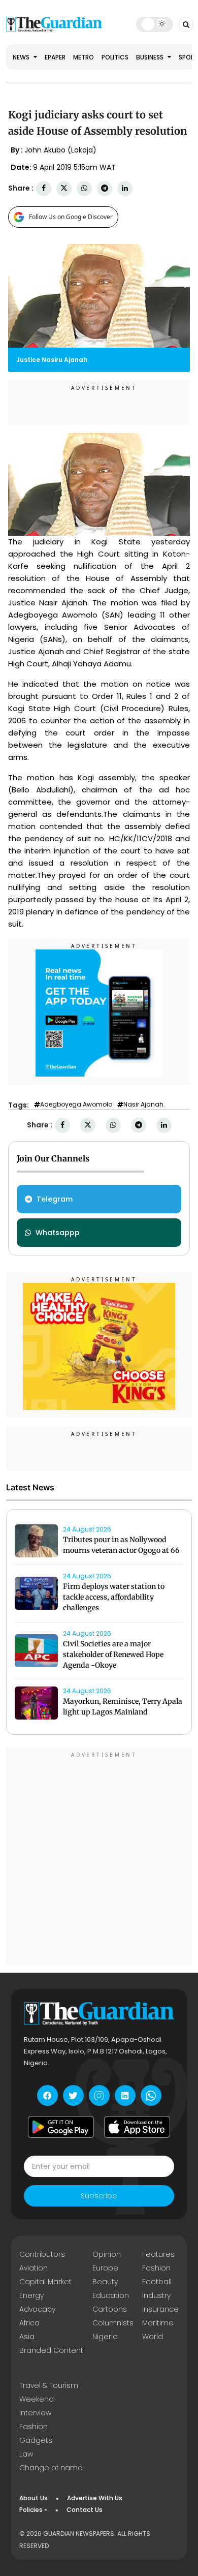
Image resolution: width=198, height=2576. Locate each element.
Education (111, 2295)
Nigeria (105, 2337)
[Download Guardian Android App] (61, 2127)
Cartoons (110, 2309)
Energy (31, 2295)
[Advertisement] (99, 1857)
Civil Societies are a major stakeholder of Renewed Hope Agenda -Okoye (113, 1654)
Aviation (34, 2268)
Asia (27, 2337)
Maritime (158, 2323)
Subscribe (99, 2196)
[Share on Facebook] (44, 188)
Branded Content (51, 2350)
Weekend (37, 2399)
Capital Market (45, 2282)
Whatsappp (58, 1233)
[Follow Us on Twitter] (73, 2095)
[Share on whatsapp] (84, 188)
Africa (29, 2323)
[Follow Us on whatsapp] (151, 2095)
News (22, 57)
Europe (105, 2268)
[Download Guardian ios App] (137, 2127)
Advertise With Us (95, 2498)
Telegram (55, 1199)
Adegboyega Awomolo (76, 1105)
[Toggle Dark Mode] (155, 24)
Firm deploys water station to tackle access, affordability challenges (114, 1597)
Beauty (105, 2282)
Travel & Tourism (49, 2385)
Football (157, 2282)
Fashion (156, 2268)
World (153, 2337)
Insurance (160, 2309)
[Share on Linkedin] (125, 188)
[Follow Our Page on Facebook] (47, 2095)
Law (26, 2454)
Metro (84, 57)
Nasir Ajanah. (144, 1105)
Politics (115, 57)
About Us (34, 2498)
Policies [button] (31, 2510)
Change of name (51, 2468)
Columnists (113, 2323)
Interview (35, 2413)
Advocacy (37, 2309)
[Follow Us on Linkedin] (125, 2095)
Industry (156, 2295)
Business (151, 57)
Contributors (42, 2254)
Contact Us (85, 2510)
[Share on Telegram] (105, 188)
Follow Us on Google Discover (71, 217)
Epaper (55, 57)
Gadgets (36, 2440)
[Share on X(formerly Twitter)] (64, 188)
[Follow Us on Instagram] (99, 2095)
